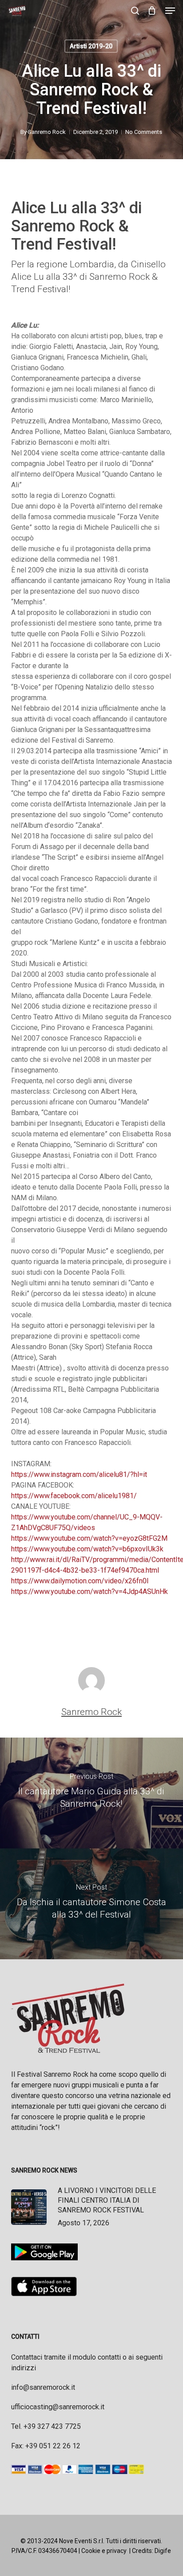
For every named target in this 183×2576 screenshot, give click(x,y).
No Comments (144, 132)
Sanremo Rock (47, 132)
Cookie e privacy (104, 2551)
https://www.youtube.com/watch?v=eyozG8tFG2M (89, 1538)
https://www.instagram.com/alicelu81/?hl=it (79, 1474)
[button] (170, 11)
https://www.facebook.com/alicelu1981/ (74, 1496)
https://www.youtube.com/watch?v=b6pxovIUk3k (87, 1549)
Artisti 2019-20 (91, 46)
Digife (163, 2551)
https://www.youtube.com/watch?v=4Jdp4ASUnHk (90, 1591)
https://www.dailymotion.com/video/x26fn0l (80, 1581)
